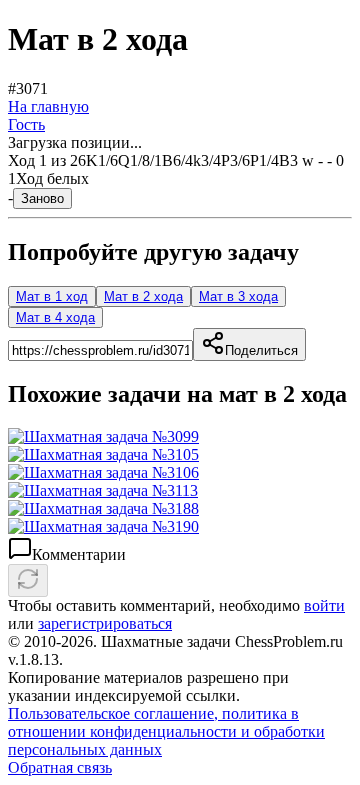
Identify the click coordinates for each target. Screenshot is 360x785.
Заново (42, 198)
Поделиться (261, 350)
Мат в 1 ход (52, 296)
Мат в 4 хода (55, 317)
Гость (26, 124)
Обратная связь (60, 767)
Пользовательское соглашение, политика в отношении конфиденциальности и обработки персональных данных (166, 731)
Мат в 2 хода (143, 296)
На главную (48, 106)
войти (324, 605)
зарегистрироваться (105, 623)
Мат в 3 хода (238, 296)
